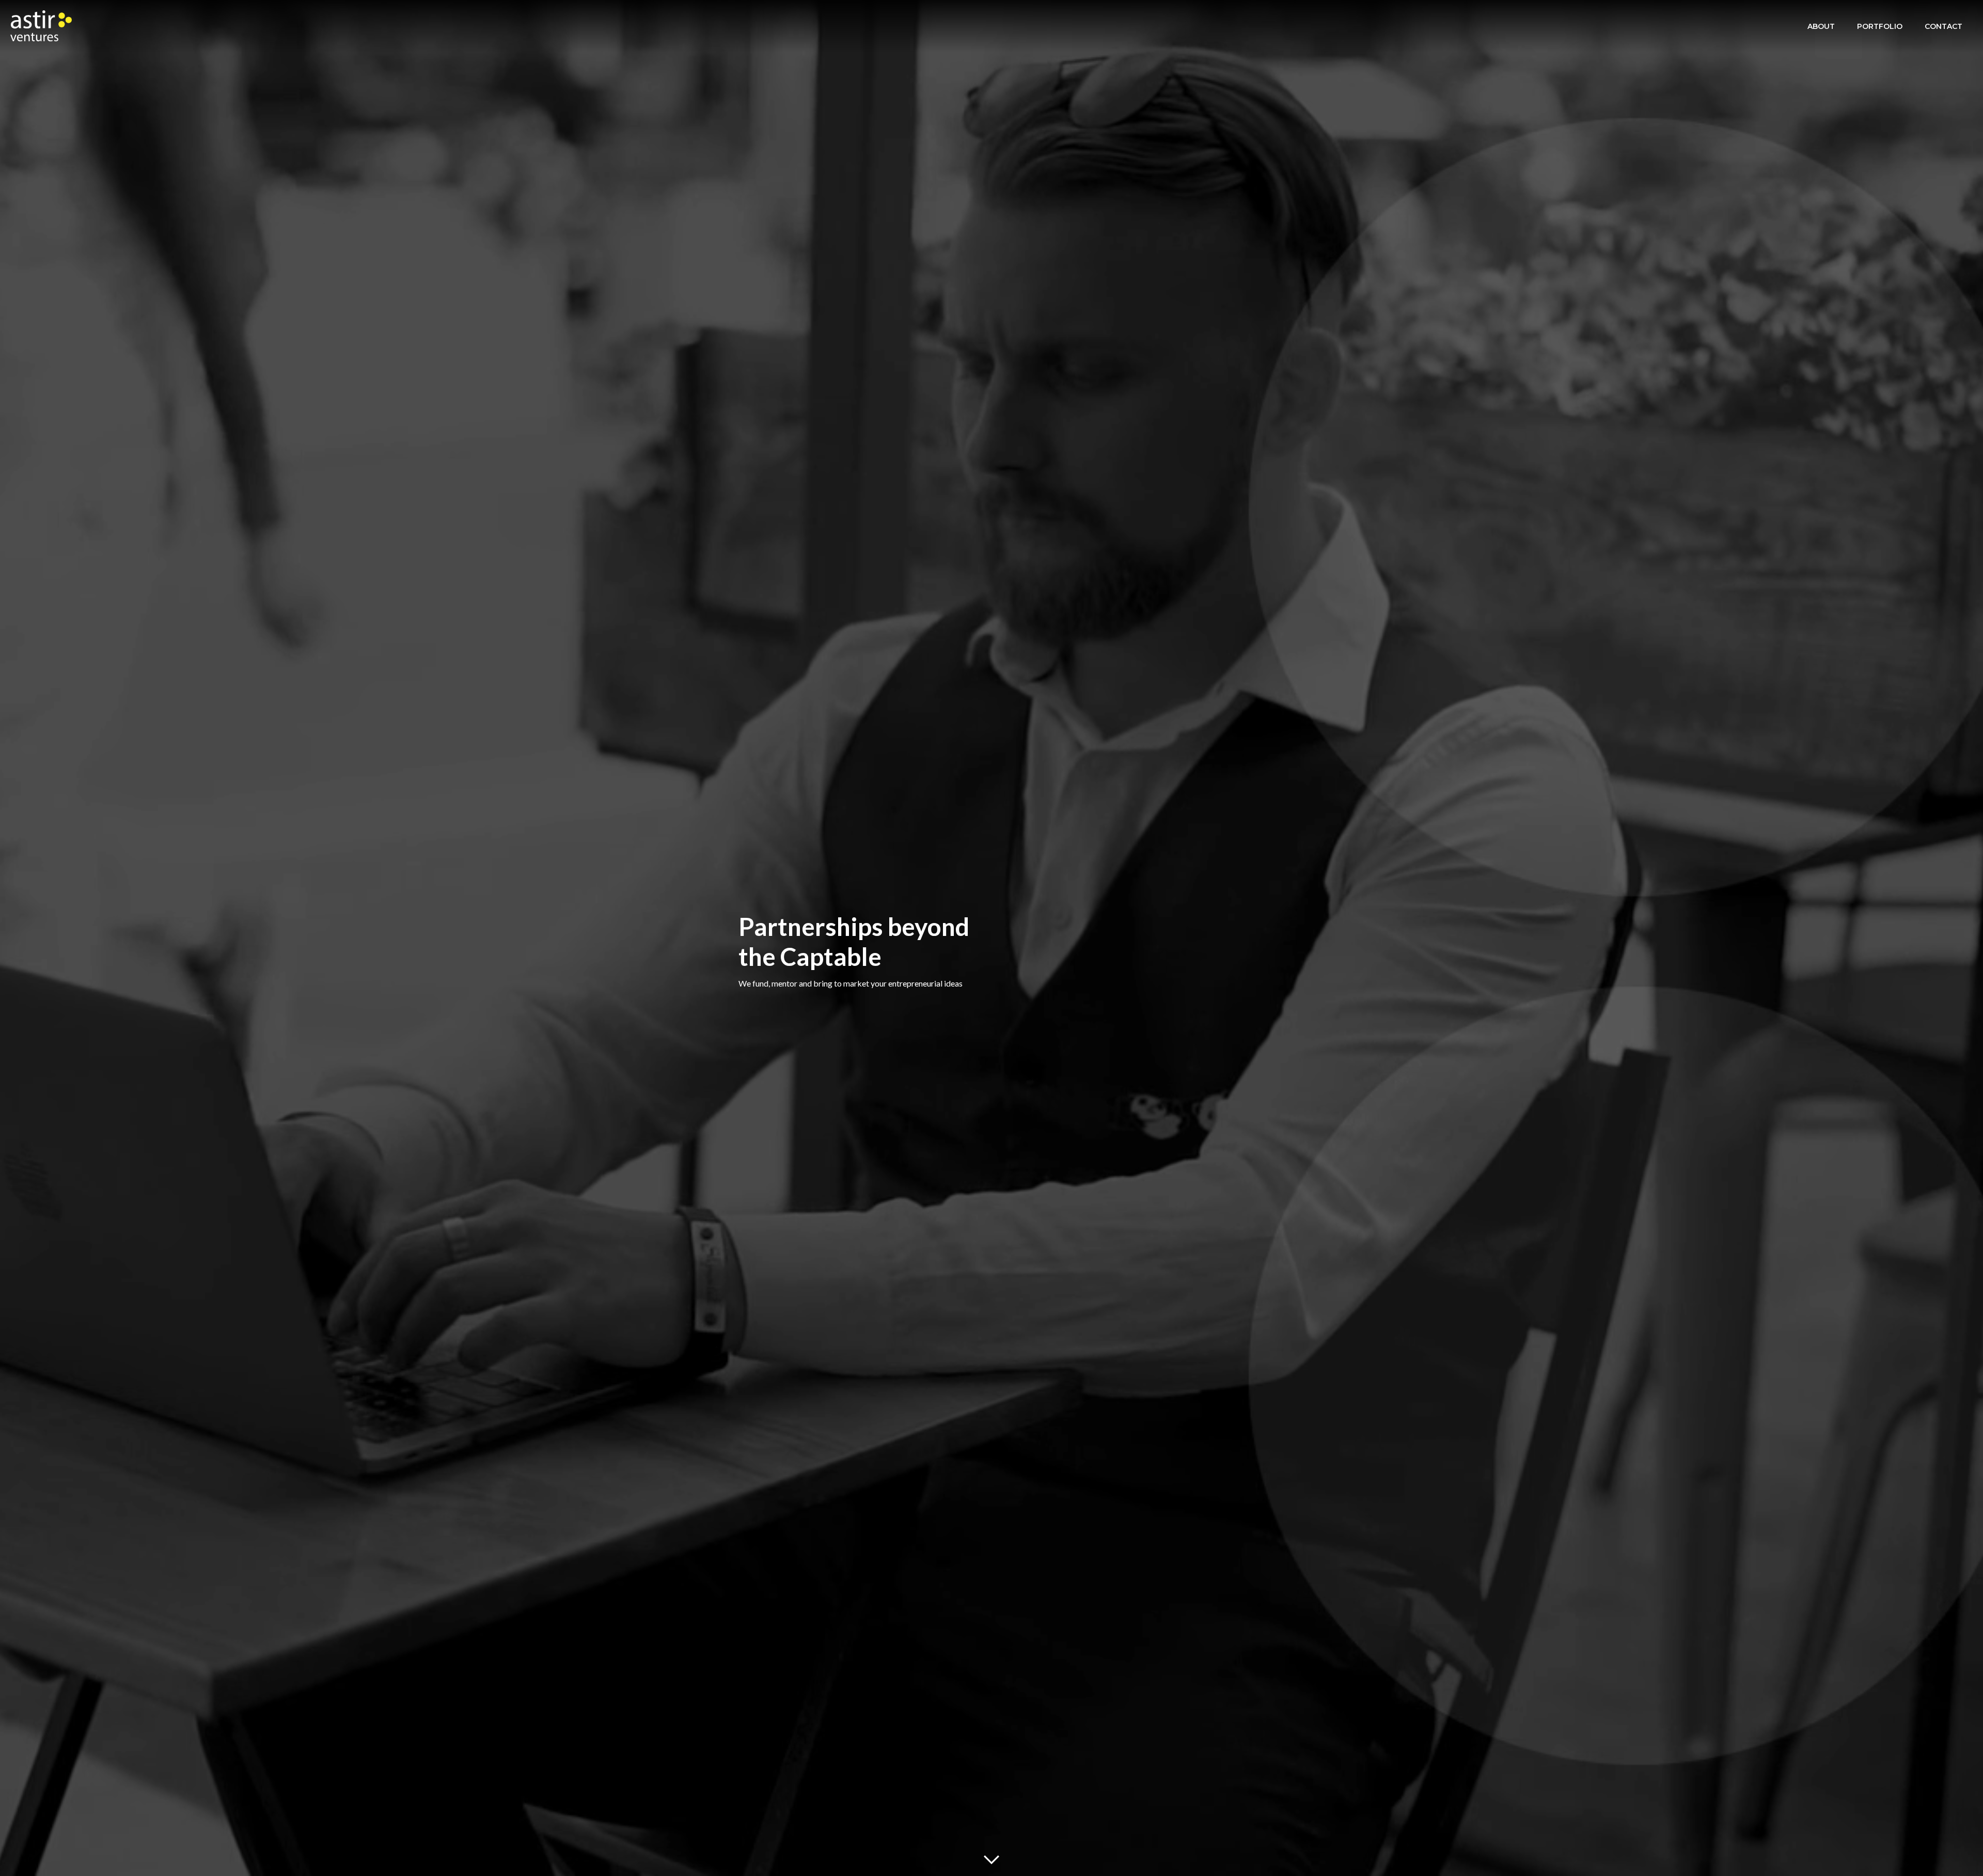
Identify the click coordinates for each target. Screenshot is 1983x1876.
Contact (1943, 26)
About (1821, 26)
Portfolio (1880, 26)
